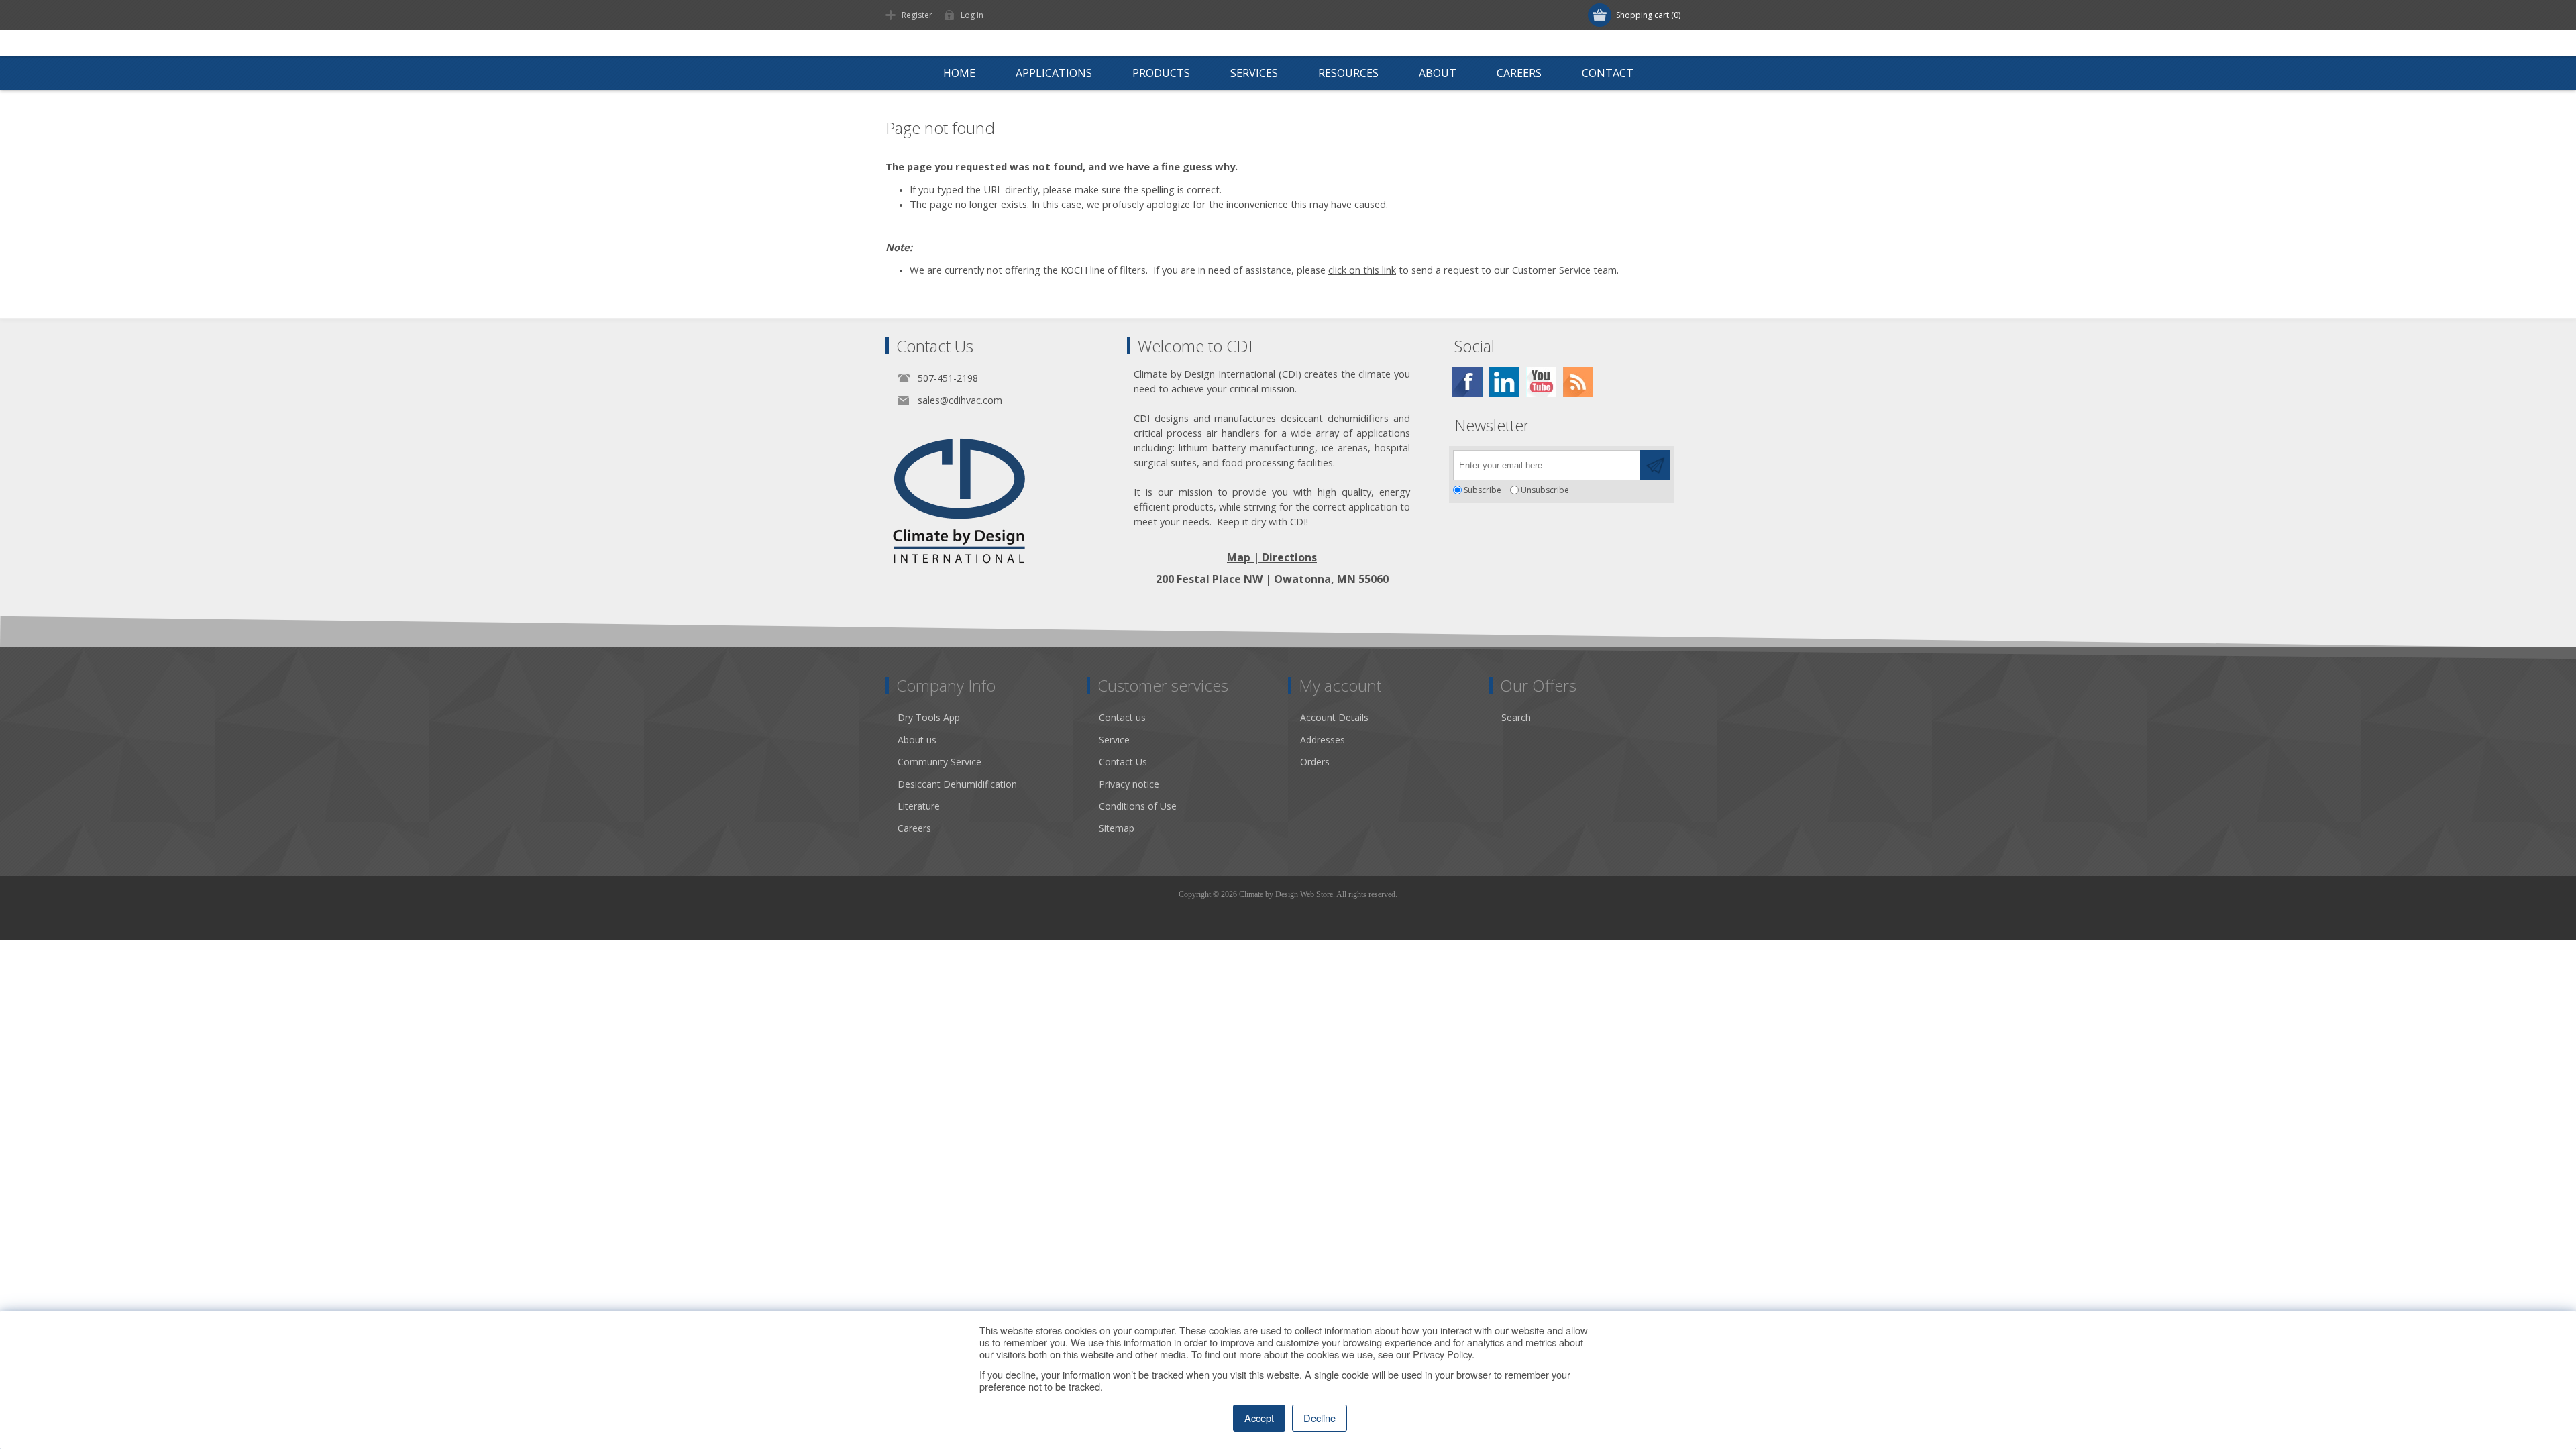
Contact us (1122, 717)
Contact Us (1123, 762)
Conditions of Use (1138, 806)
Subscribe (1483, 490)
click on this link (1362, 270)
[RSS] (1578, 382)
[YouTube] (1541, 382)
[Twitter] (1504, 382)
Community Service (940, 762)
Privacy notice (1129, 784)
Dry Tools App (929, 717)
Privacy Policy (1442, 1354)
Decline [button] (1320, 1418)
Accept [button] (1259, 1418)
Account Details (1334, 717)
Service (1114, 740)
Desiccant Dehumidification (957, 784)
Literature (919, 806)
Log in (972, 15)
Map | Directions (1272, 557)
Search (1516, 717)
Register (917, 15)
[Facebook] (1467, 382)
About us (917, 740)
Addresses (1323, 740)
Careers (914, 828)
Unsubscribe (1545, 490)
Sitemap (1117, 828)
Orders (1315, 762)
